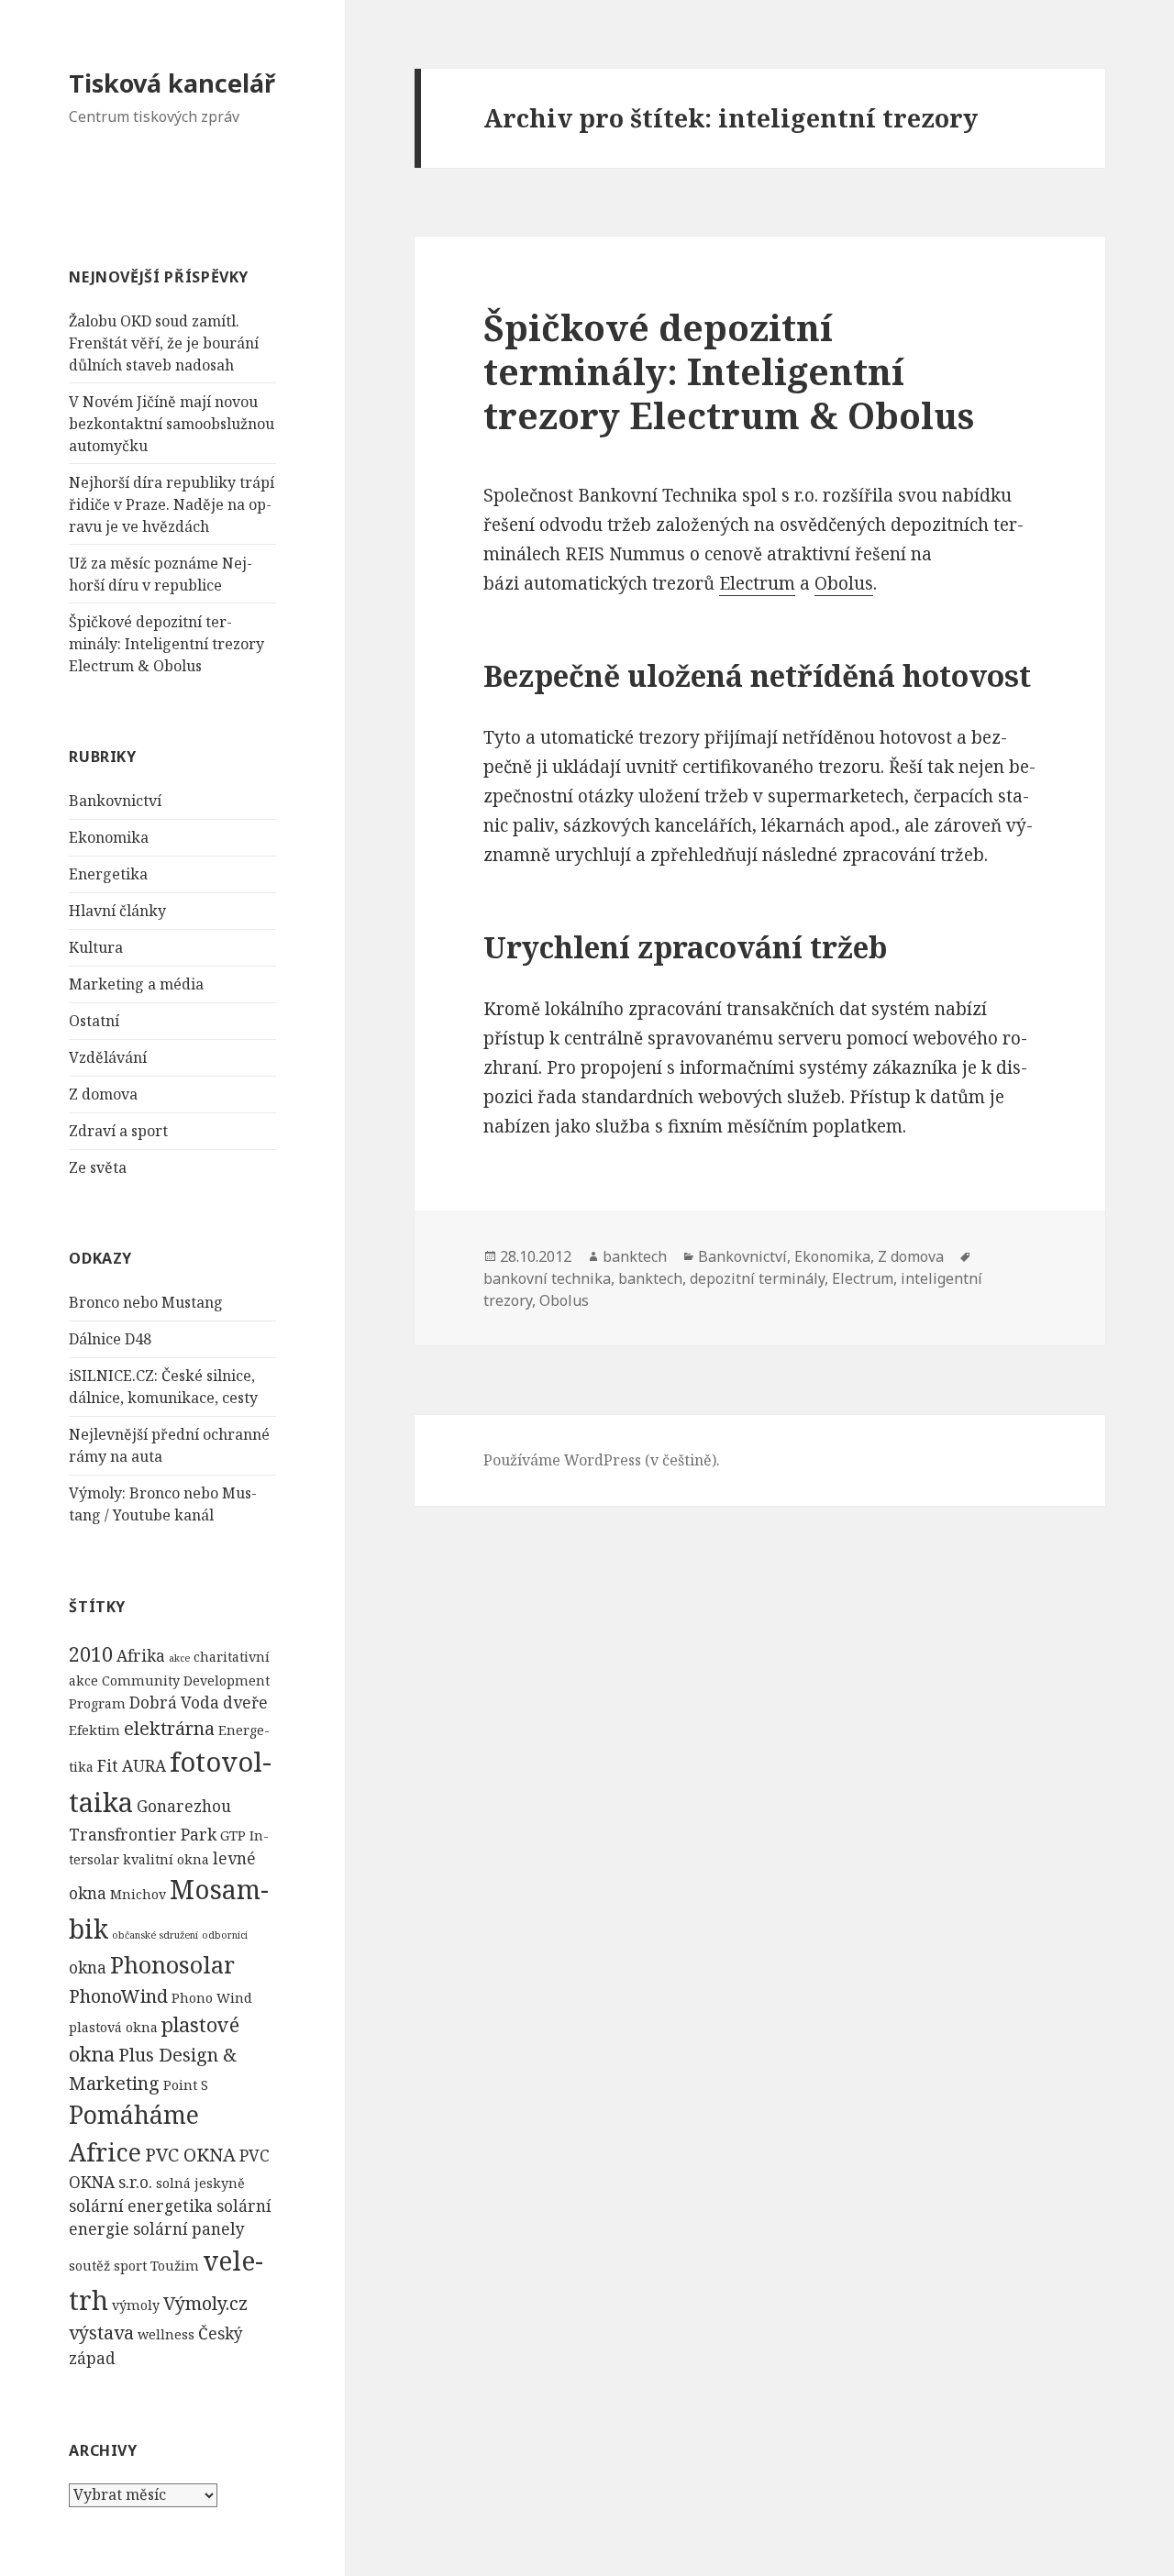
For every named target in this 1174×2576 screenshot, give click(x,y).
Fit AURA (132, 1766)
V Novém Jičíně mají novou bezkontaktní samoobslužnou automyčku (172, 424)
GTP (233, 1835)
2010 (91, 1654)
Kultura (96, 947)
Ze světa (98, 1167)
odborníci (225, 1935)
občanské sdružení (155, 1935)
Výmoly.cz (205, 2303)
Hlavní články (117, 911)
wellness (166, 2334)
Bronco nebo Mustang (146, 1302)
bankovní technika (547, 1278)
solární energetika (141, 2206)
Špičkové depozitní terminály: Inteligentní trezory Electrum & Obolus (166, 644)
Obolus (844, 583)
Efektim (94, 1730)
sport (130, 2266)
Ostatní (94, 1021)
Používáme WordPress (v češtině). (602, 1460)
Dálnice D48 (110, 1339)
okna (88, 1968)
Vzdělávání (108, 1057)
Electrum (757, 583)
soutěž (89, 2266)
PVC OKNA (190, 2155)
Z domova (103, 1094)
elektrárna (169, 1728)
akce (179, 1658)
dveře (245, 1703)
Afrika (141, 1656)
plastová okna (113, 2027)
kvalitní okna (166, 1859)
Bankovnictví (115, 801)
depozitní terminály (757, 1278)
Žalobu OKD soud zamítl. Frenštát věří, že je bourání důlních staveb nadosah (164, 343)
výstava (101, 2333)
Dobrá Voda (174, 1703)
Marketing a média (136, 984)
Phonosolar (172, 1964)
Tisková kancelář (172, 83)
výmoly (136, 2305)
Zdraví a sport (118, 1131)
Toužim (175, 2266)
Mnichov (138, 1894)
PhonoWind (118, 1996)
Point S (186, 2085)
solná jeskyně (200, 2183)
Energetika (108, 874)
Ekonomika (109, 837)
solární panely (189, 2229)
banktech (635, 1256)
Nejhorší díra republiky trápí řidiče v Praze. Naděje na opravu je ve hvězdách (172, 504)
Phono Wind (212, 1998)
